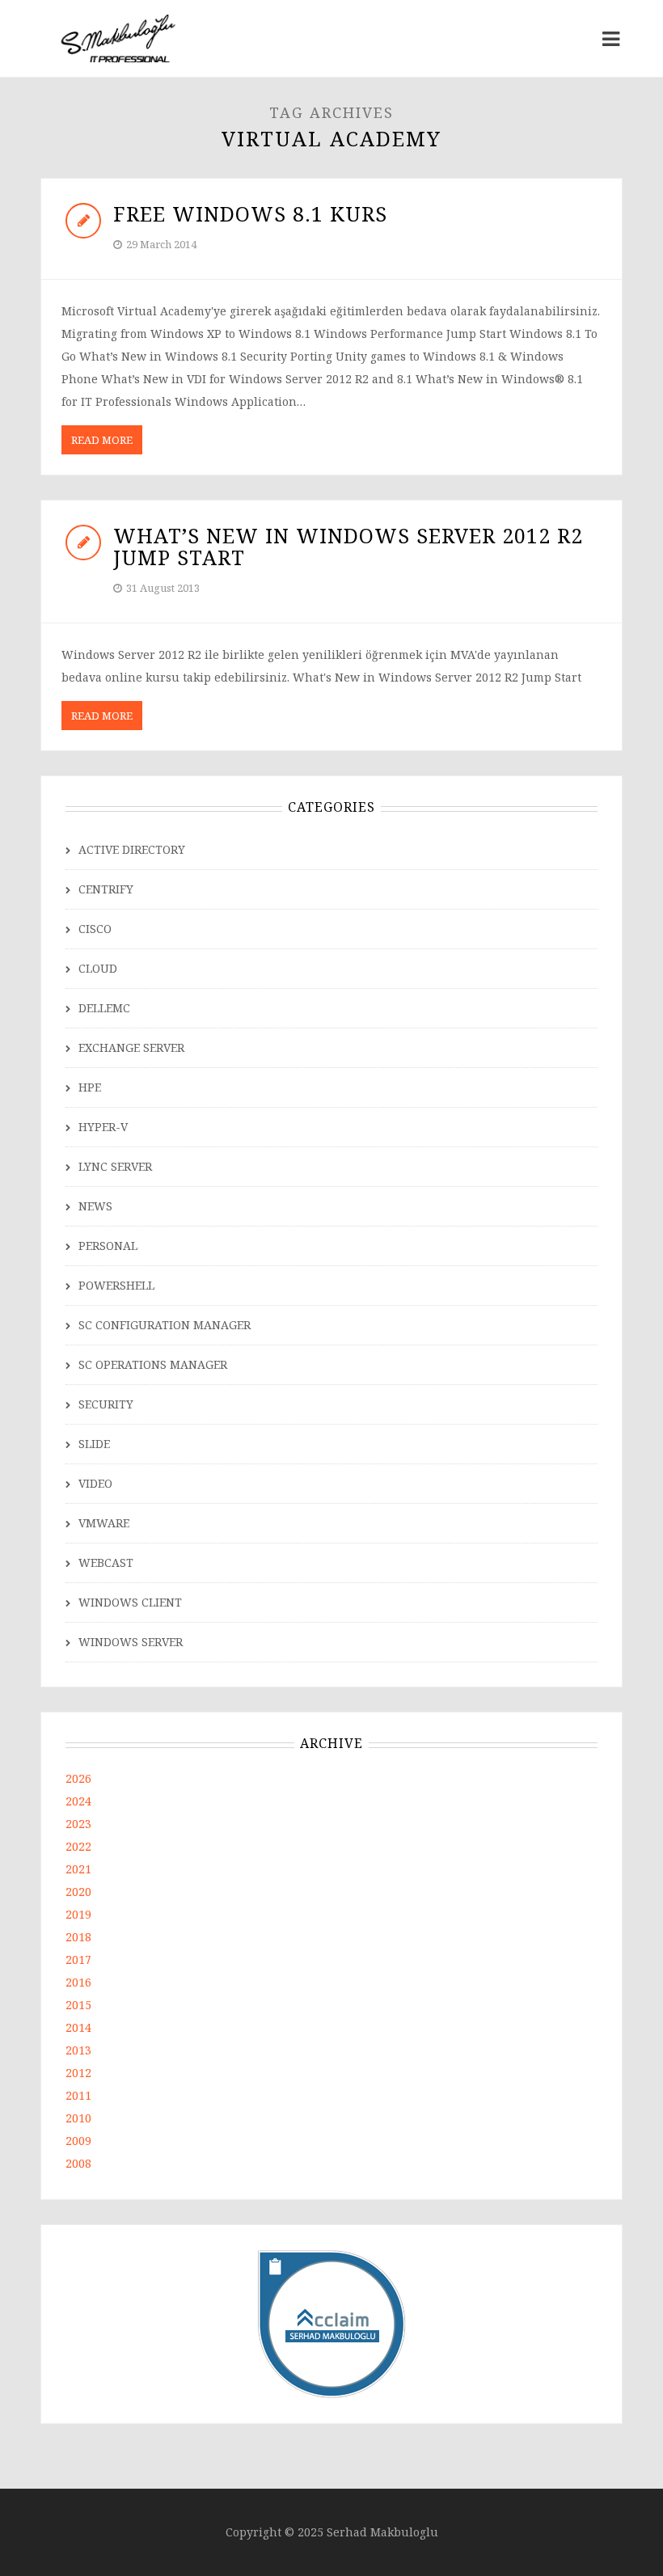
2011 (78, 2095)
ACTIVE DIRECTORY (132, 849)
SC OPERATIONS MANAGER (153, 1364)
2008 (78, 2163)
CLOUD (98, 968)
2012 (78, 2073)
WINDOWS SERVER (131, 1642)
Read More (102, 440)
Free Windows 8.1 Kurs (250, 213)
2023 (78, 1824)
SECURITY (106, 1404)
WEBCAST (106, 1562)
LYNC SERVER (115, 1166)
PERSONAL (108, 1246)
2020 (78, 1892)
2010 (78, 2118)
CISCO (95, 929)
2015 (78, 2005)
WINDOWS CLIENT (130, 1602)
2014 (78, 2027)
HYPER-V (103, 1127)
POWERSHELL (116, 1285)
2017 (78, 1959)
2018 (78, 1937)
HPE (90, 1087)
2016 (78, 1982)
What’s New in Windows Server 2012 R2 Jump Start (348, 547)
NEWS (95, 1206)
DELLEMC (104, 1008)
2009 (78, 2141)
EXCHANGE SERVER (131, 1047)
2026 (78, 1778)
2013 (78, 2050)
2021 (78, 1869)
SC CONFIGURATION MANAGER (165, 1325)
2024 (78, 1801)
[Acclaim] (332, 2323)
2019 (78, 1914)
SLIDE (94, 1444)
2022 (78, 1846)
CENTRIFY (106, 889)
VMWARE (104, 1523)
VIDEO (95, 1483)
